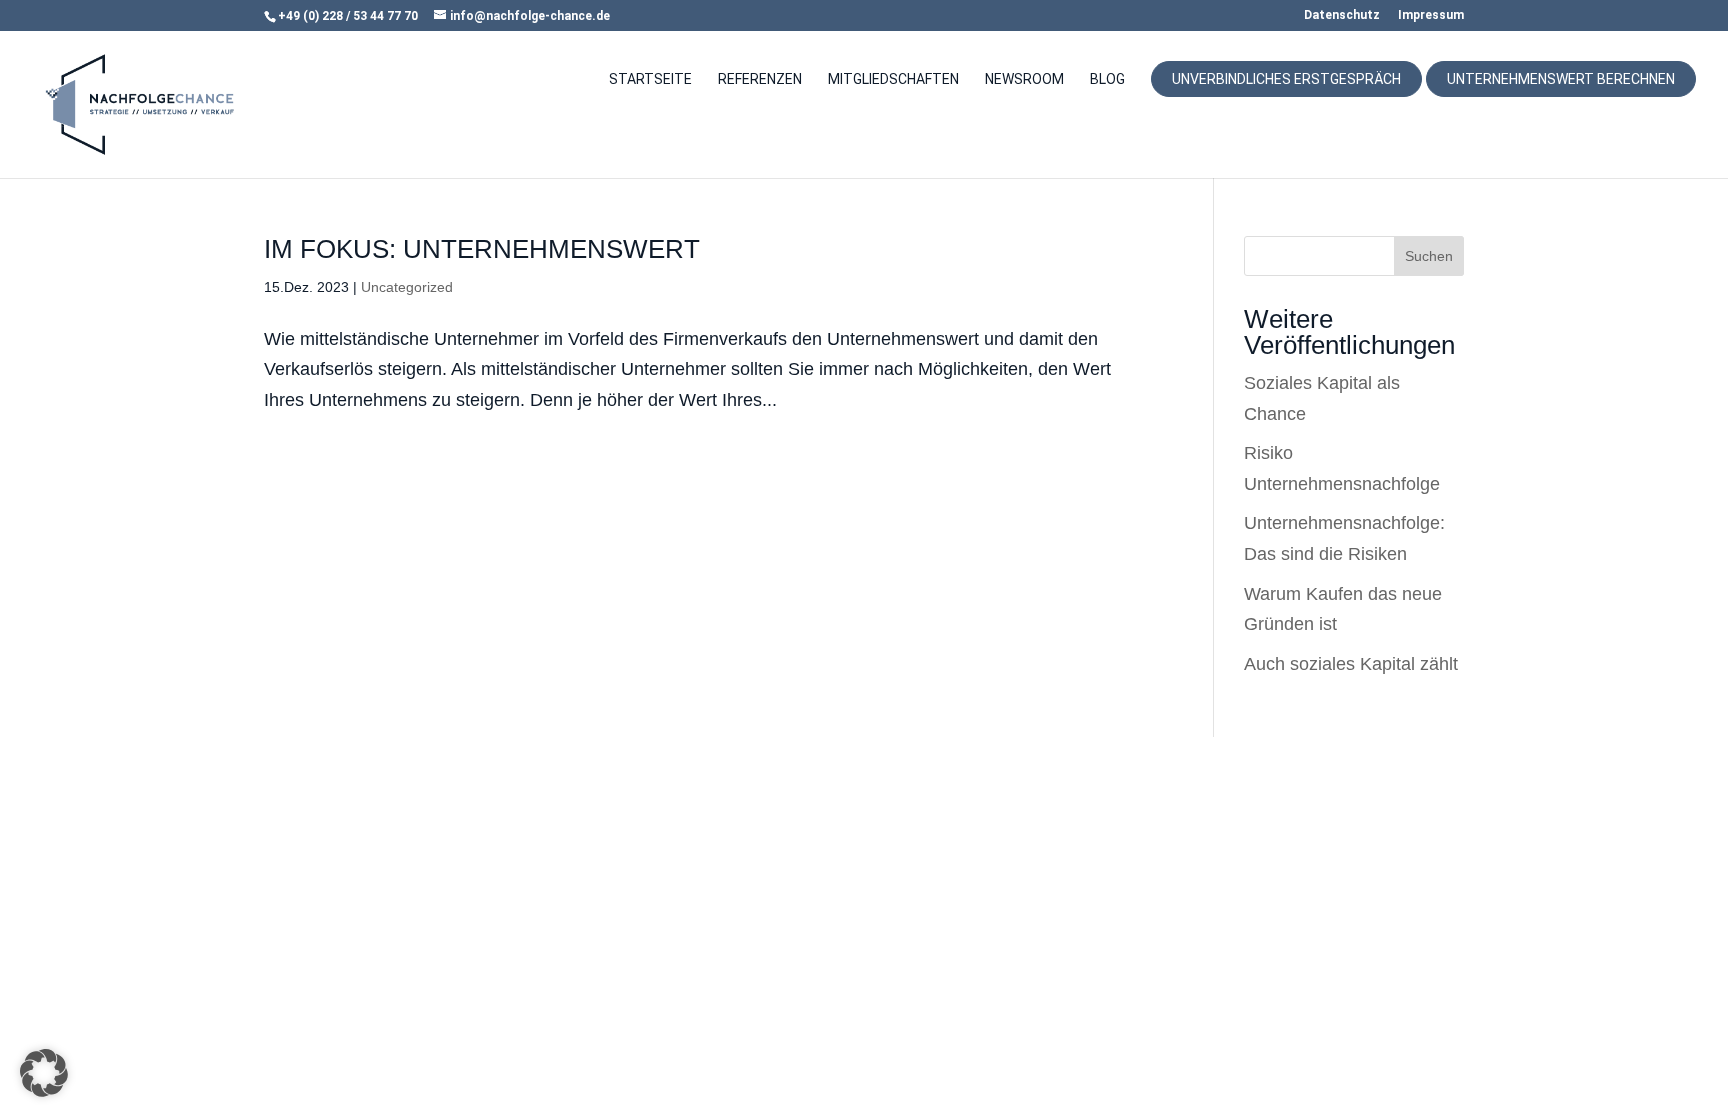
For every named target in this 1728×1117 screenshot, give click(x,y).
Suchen (1429, 256)
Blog (1107, 79)
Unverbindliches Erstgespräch (1286, 79)
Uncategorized (407, 287)
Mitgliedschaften (893, 79)
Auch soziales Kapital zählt (1351, 664)
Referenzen (760, 79)
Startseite (650, 79)
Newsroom (1024, 79)
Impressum (1431, 15)
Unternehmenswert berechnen (1561, 79)
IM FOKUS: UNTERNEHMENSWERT (482, 249)
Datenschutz (1342, 15)
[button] (44, 1073)
